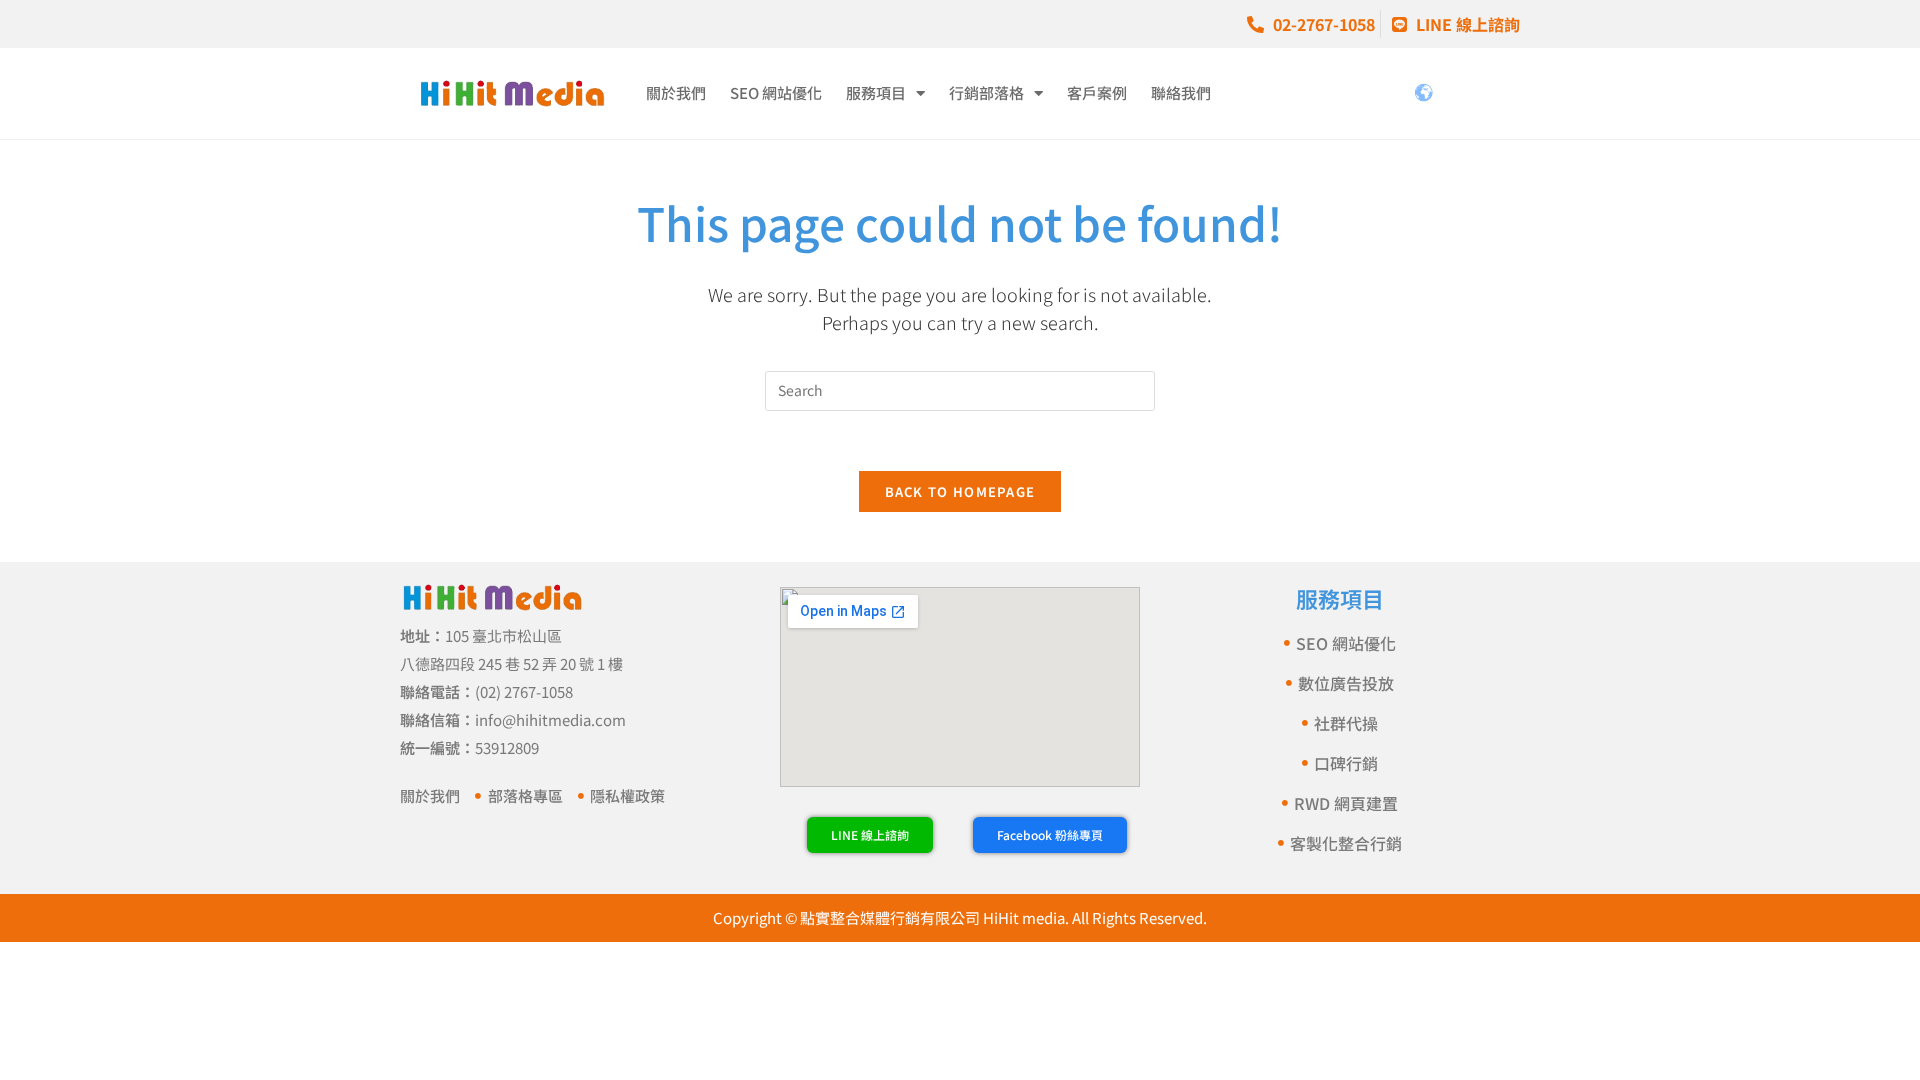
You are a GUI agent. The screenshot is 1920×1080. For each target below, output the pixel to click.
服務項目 (876, 92)
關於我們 (676, 92)
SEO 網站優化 (776, 92)
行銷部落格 (986, 92)
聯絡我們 (1181, 92)
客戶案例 (1097, 92)
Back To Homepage (960, 491)
